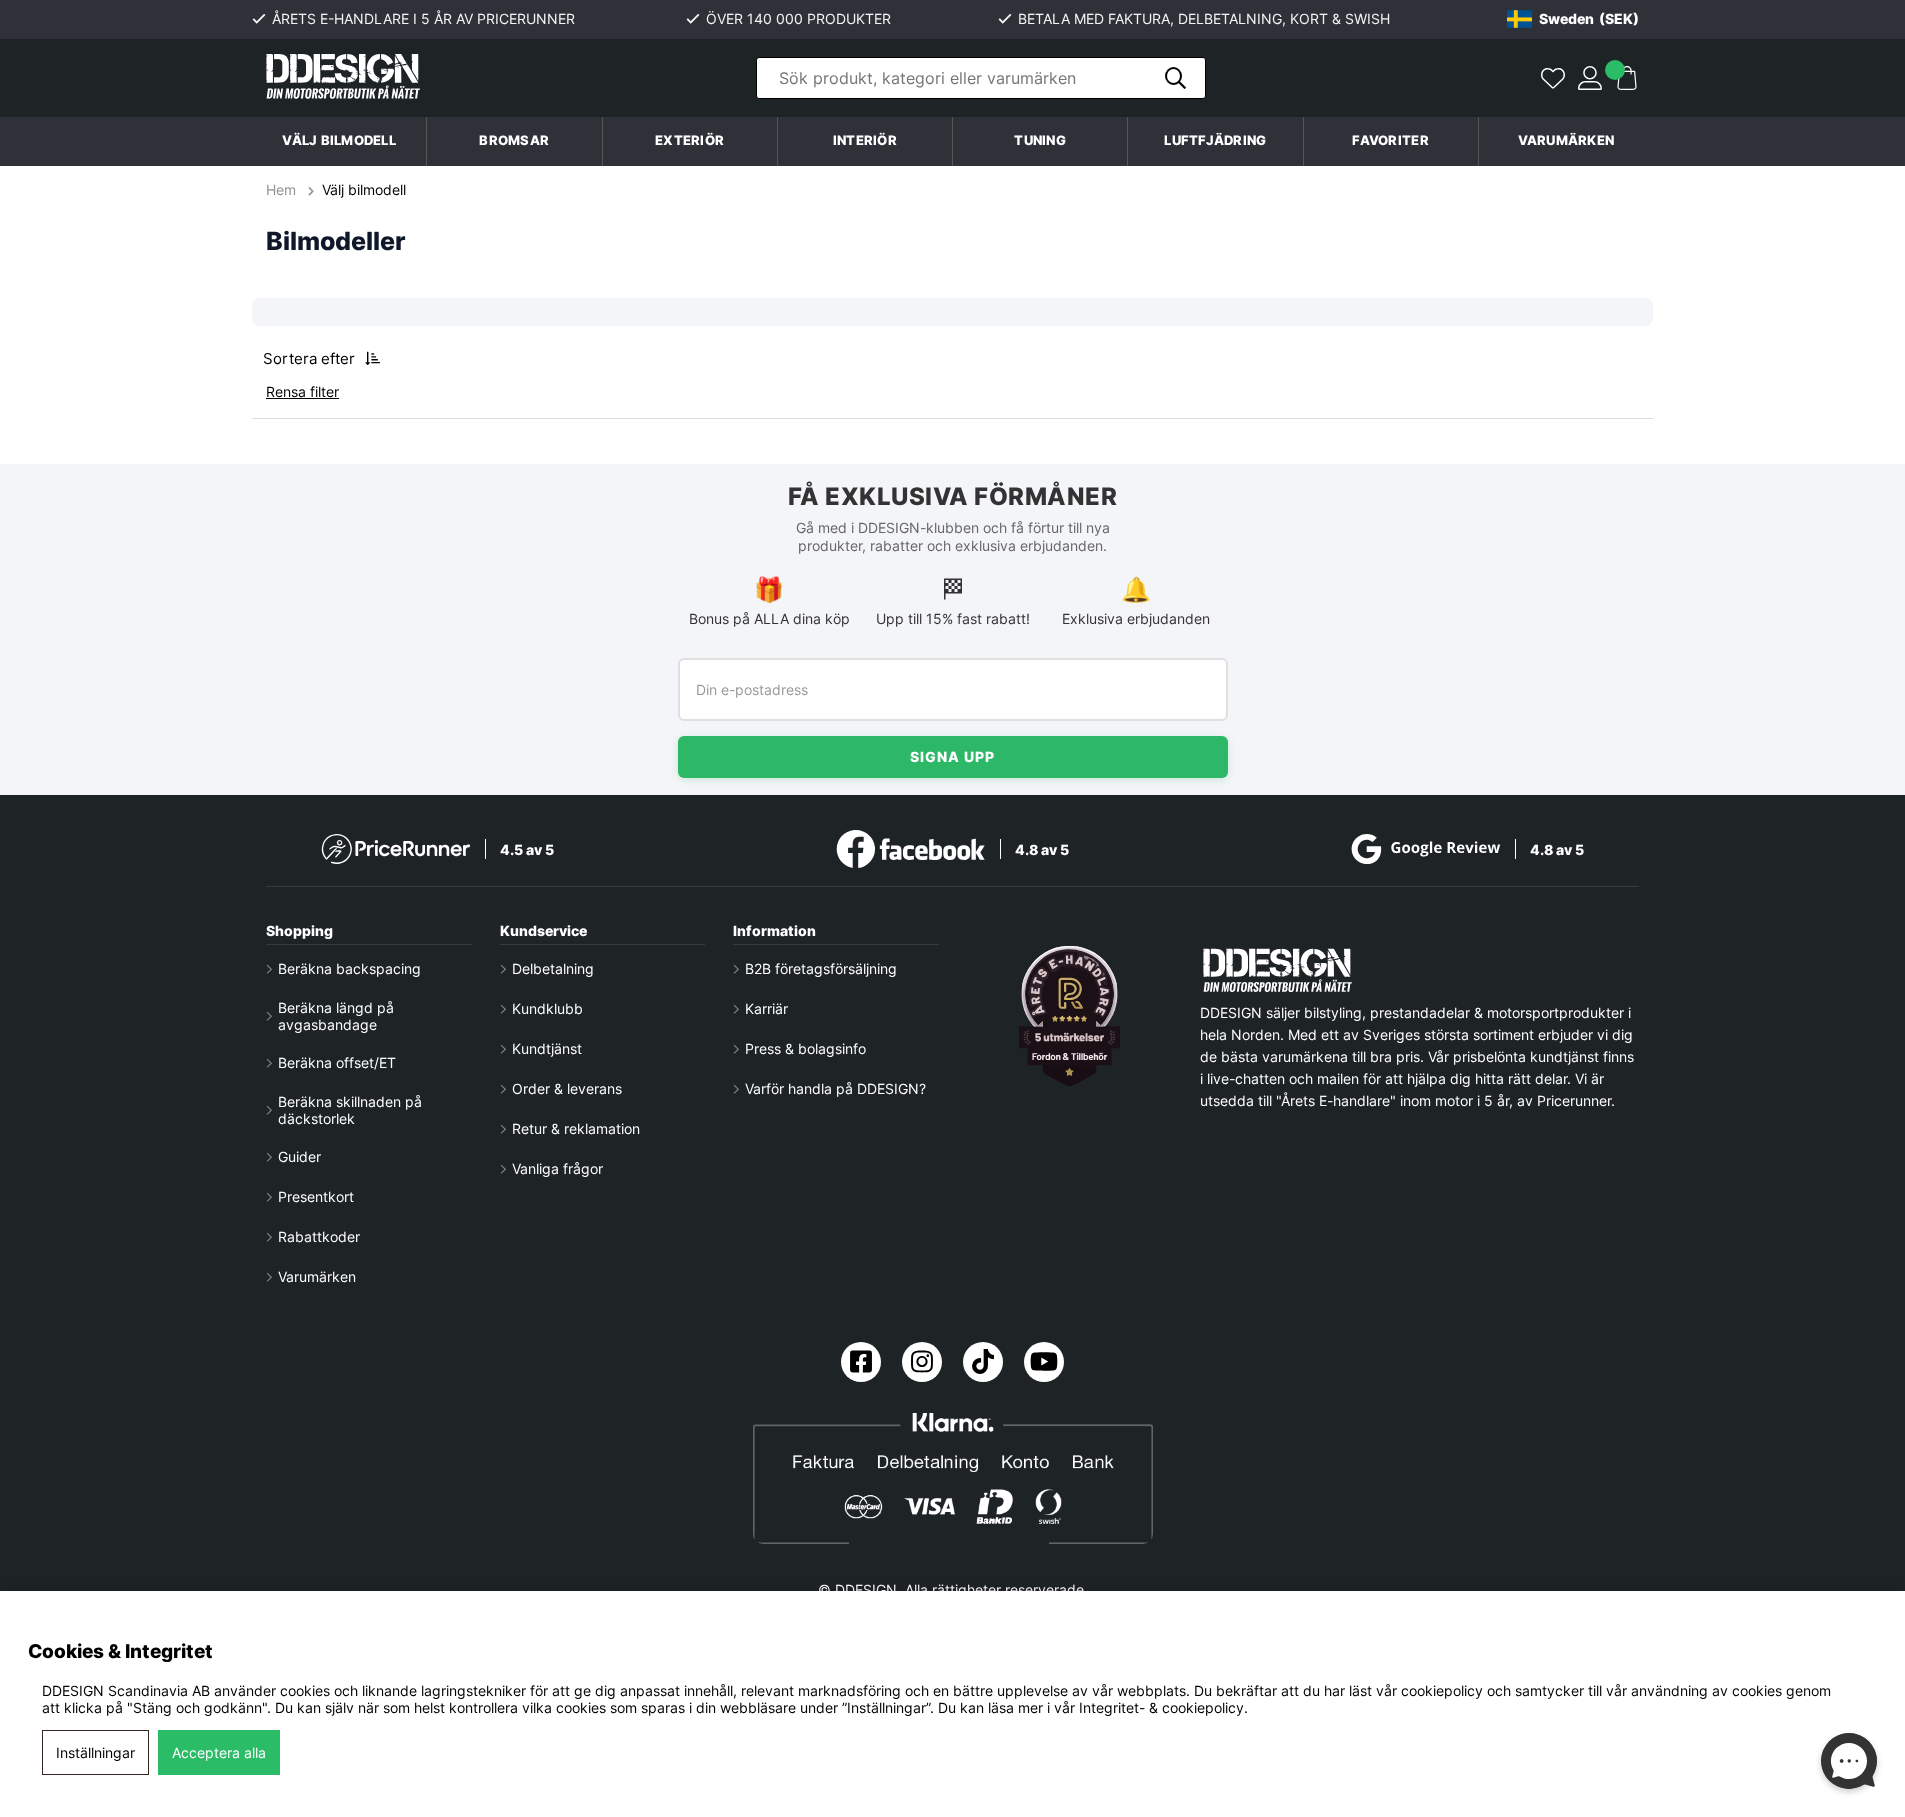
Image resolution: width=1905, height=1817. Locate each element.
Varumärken (1566, 140)
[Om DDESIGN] (1070, 1016)
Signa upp (952, 756)
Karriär (766, 1008)
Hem (283, 189)
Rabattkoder (319, 1236)
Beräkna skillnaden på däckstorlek (350, 1110)
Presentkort (316, 1196)
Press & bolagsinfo (805, 1048)
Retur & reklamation (576, 1128)
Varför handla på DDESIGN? (835, 1088)
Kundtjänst (547, 1048)
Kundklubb (547, 1008)
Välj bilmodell (339, 140)
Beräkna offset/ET (337, 1062)
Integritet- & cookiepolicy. (1163, 1707)
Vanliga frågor (557, 1168)
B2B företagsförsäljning (821, 968)
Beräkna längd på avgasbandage (336, 1016)
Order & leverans (567, 1088)
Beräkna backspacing (349, 968)
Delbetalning (553, 968)
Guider (299, 1156)
